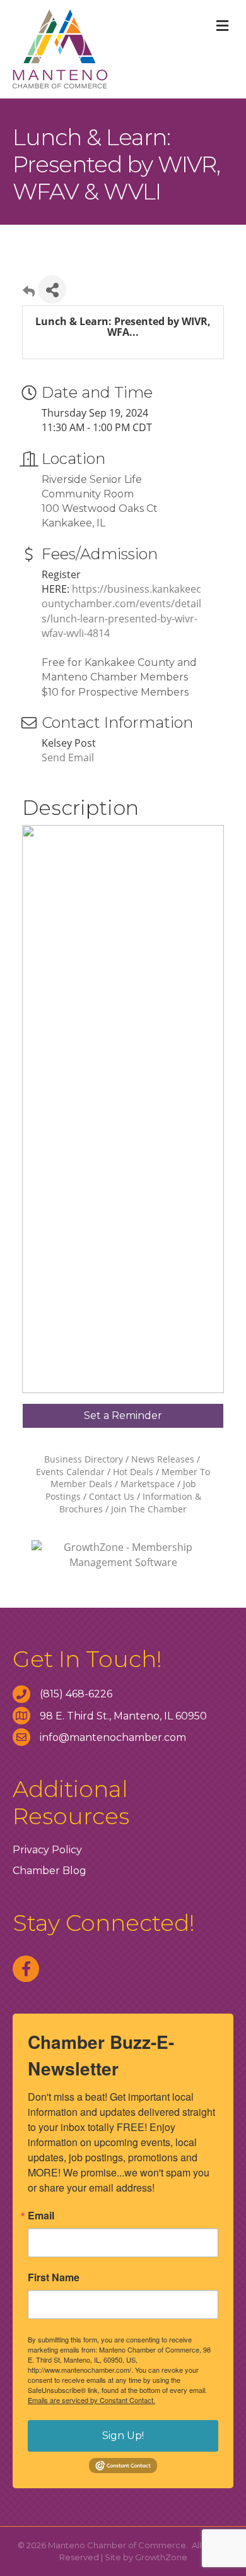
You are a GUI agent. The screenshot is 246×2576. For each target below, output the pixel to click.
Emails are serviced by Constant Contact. (91, 2400)
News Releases (163, 1459)
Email (41, 2216)
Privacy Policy (47, 1850)
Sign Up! (123, 2436)
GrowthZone (161, 2557)
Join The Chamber (149, 1509)
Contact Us (112, 1496)
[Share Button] (52, 289)
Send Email (68, 757)
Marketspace (148, 1484)
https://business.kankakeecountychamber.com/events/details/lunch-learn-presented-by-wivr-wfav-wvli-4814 (121, 611)
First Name (54, 2277)
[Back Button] (29, 293)
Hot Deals (133, 1472)
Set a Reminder (123, 1416)
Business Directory (84, 1459)
